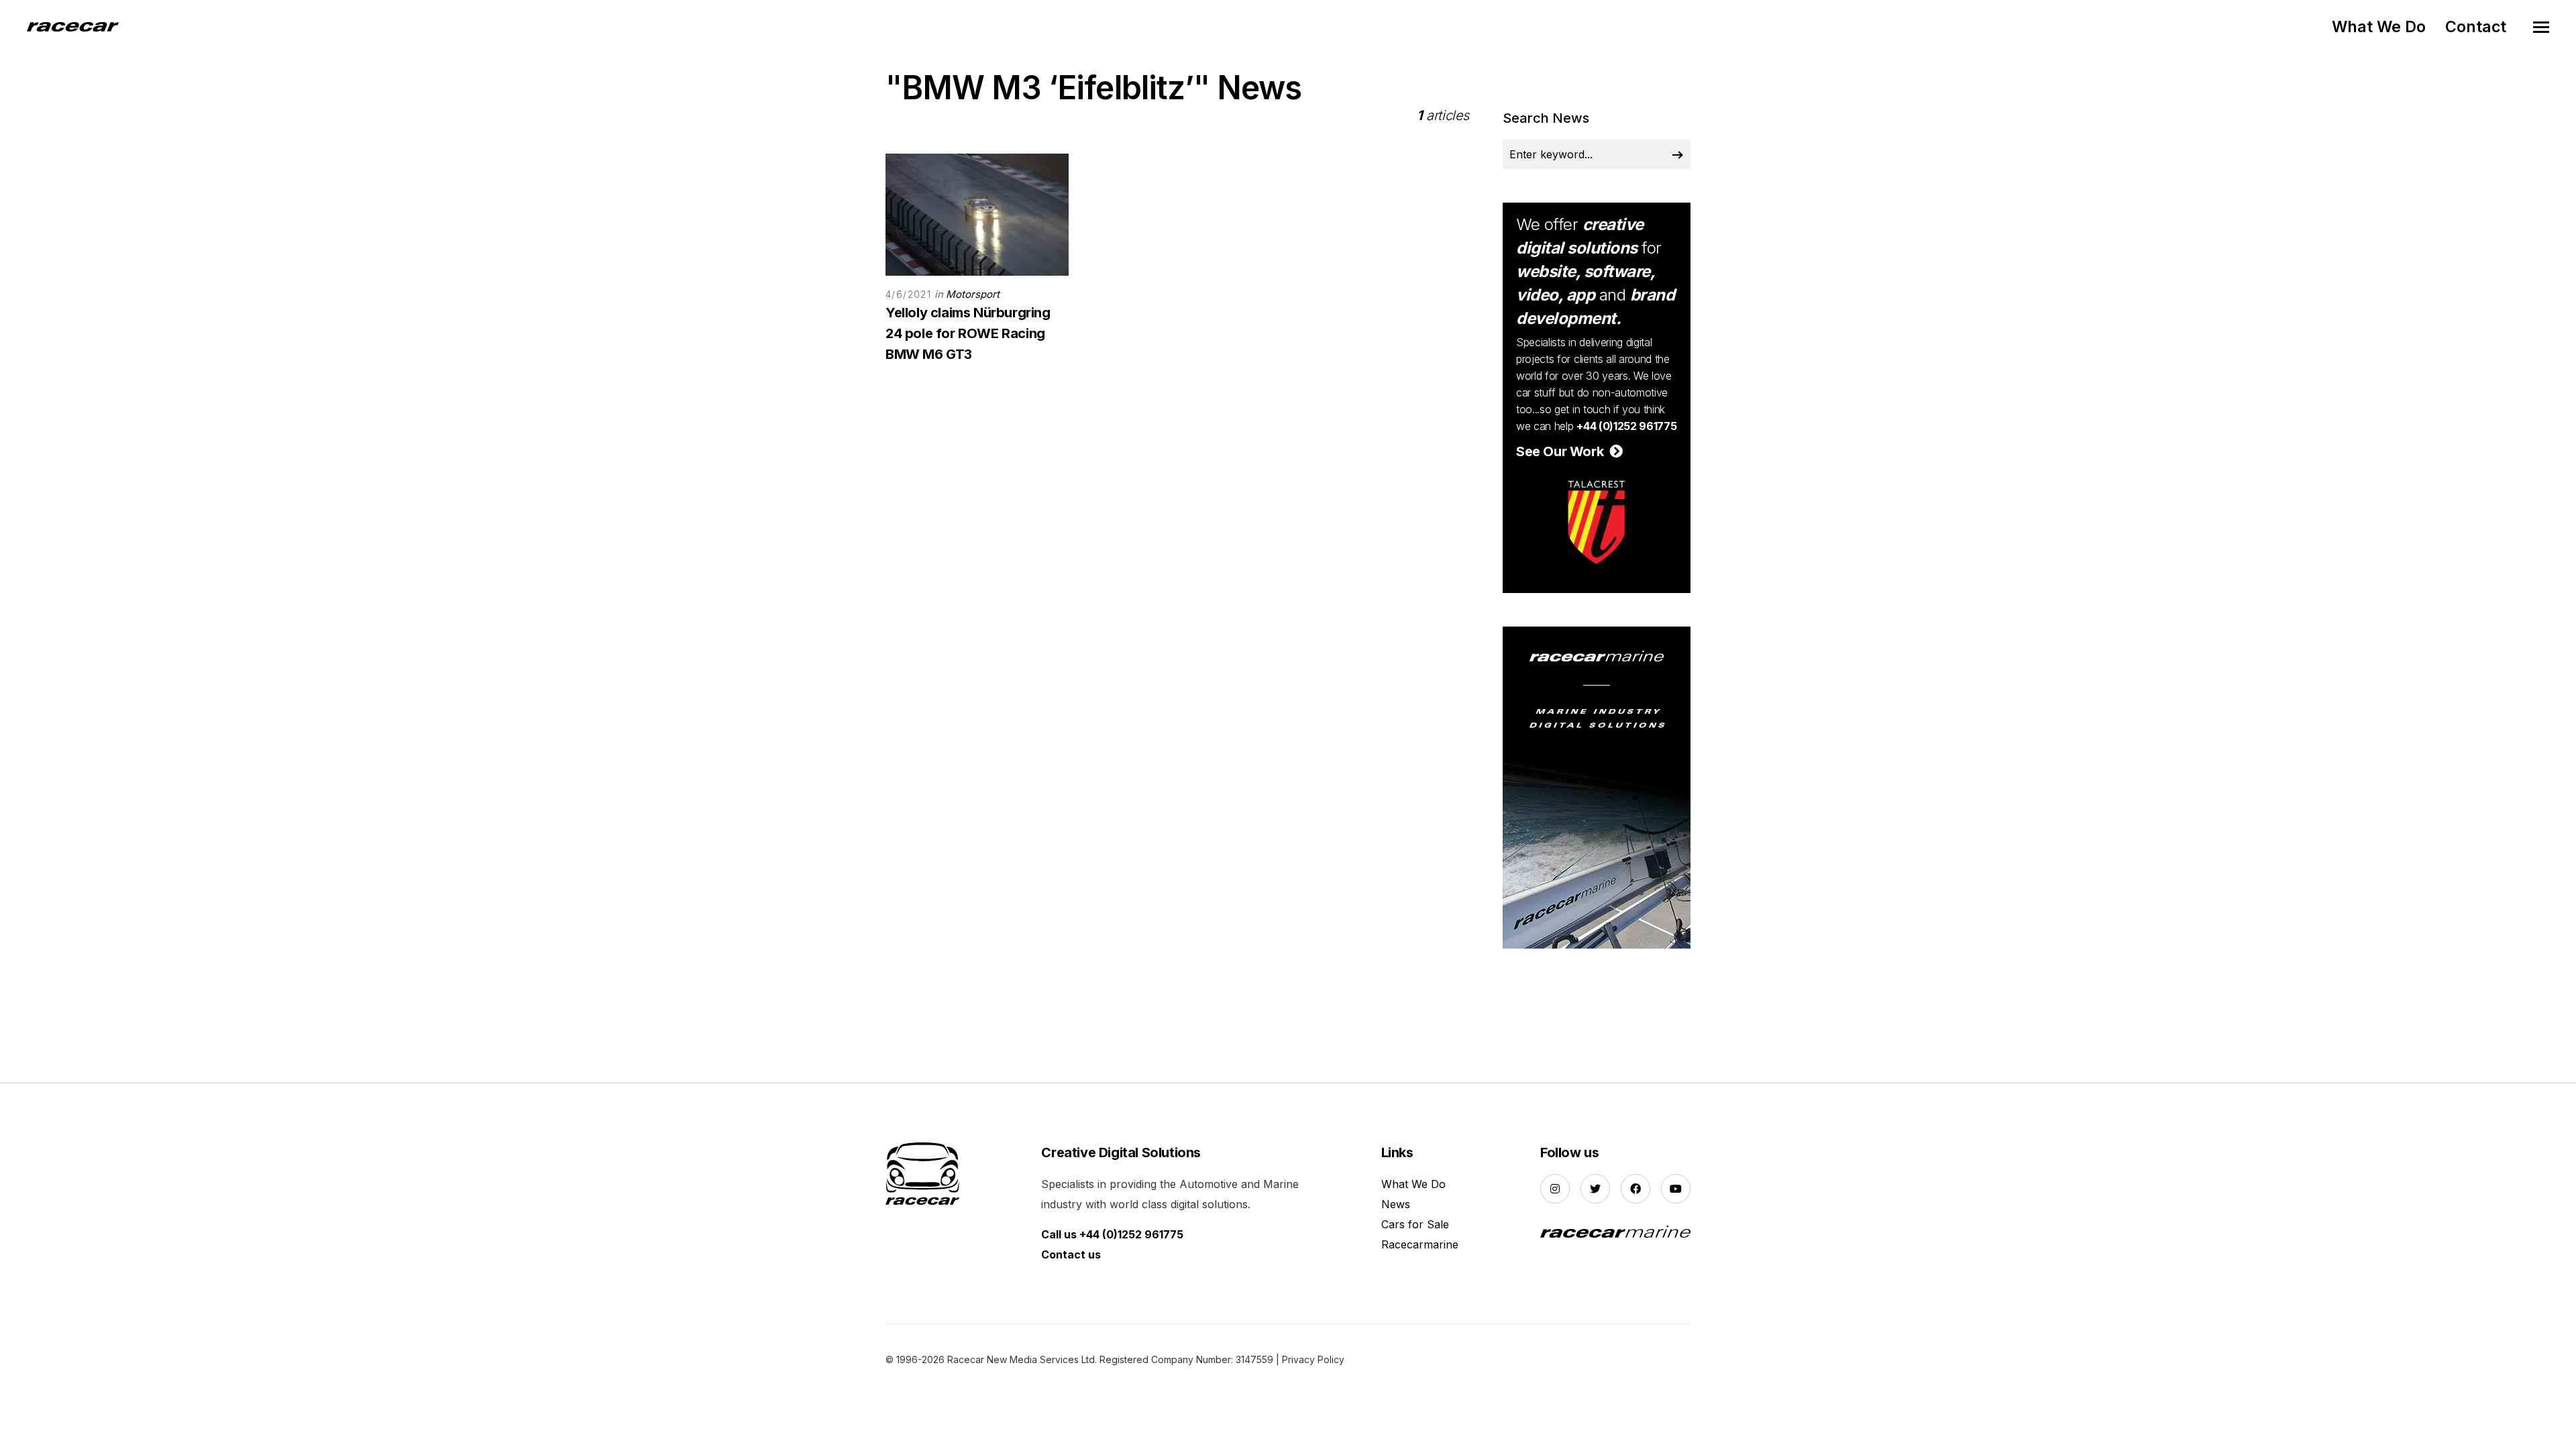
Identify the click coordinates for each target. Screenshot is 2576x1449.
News (1396, 1204)
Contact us (1071, 1254)
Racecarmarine (1420, 1244)
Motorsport (973, 294)
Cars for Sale (1415, 1224)
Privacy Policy (1313, 1359)
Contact (2476, 27)
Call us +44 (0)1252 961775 (1112, 1234)
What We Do (2379, 27)
